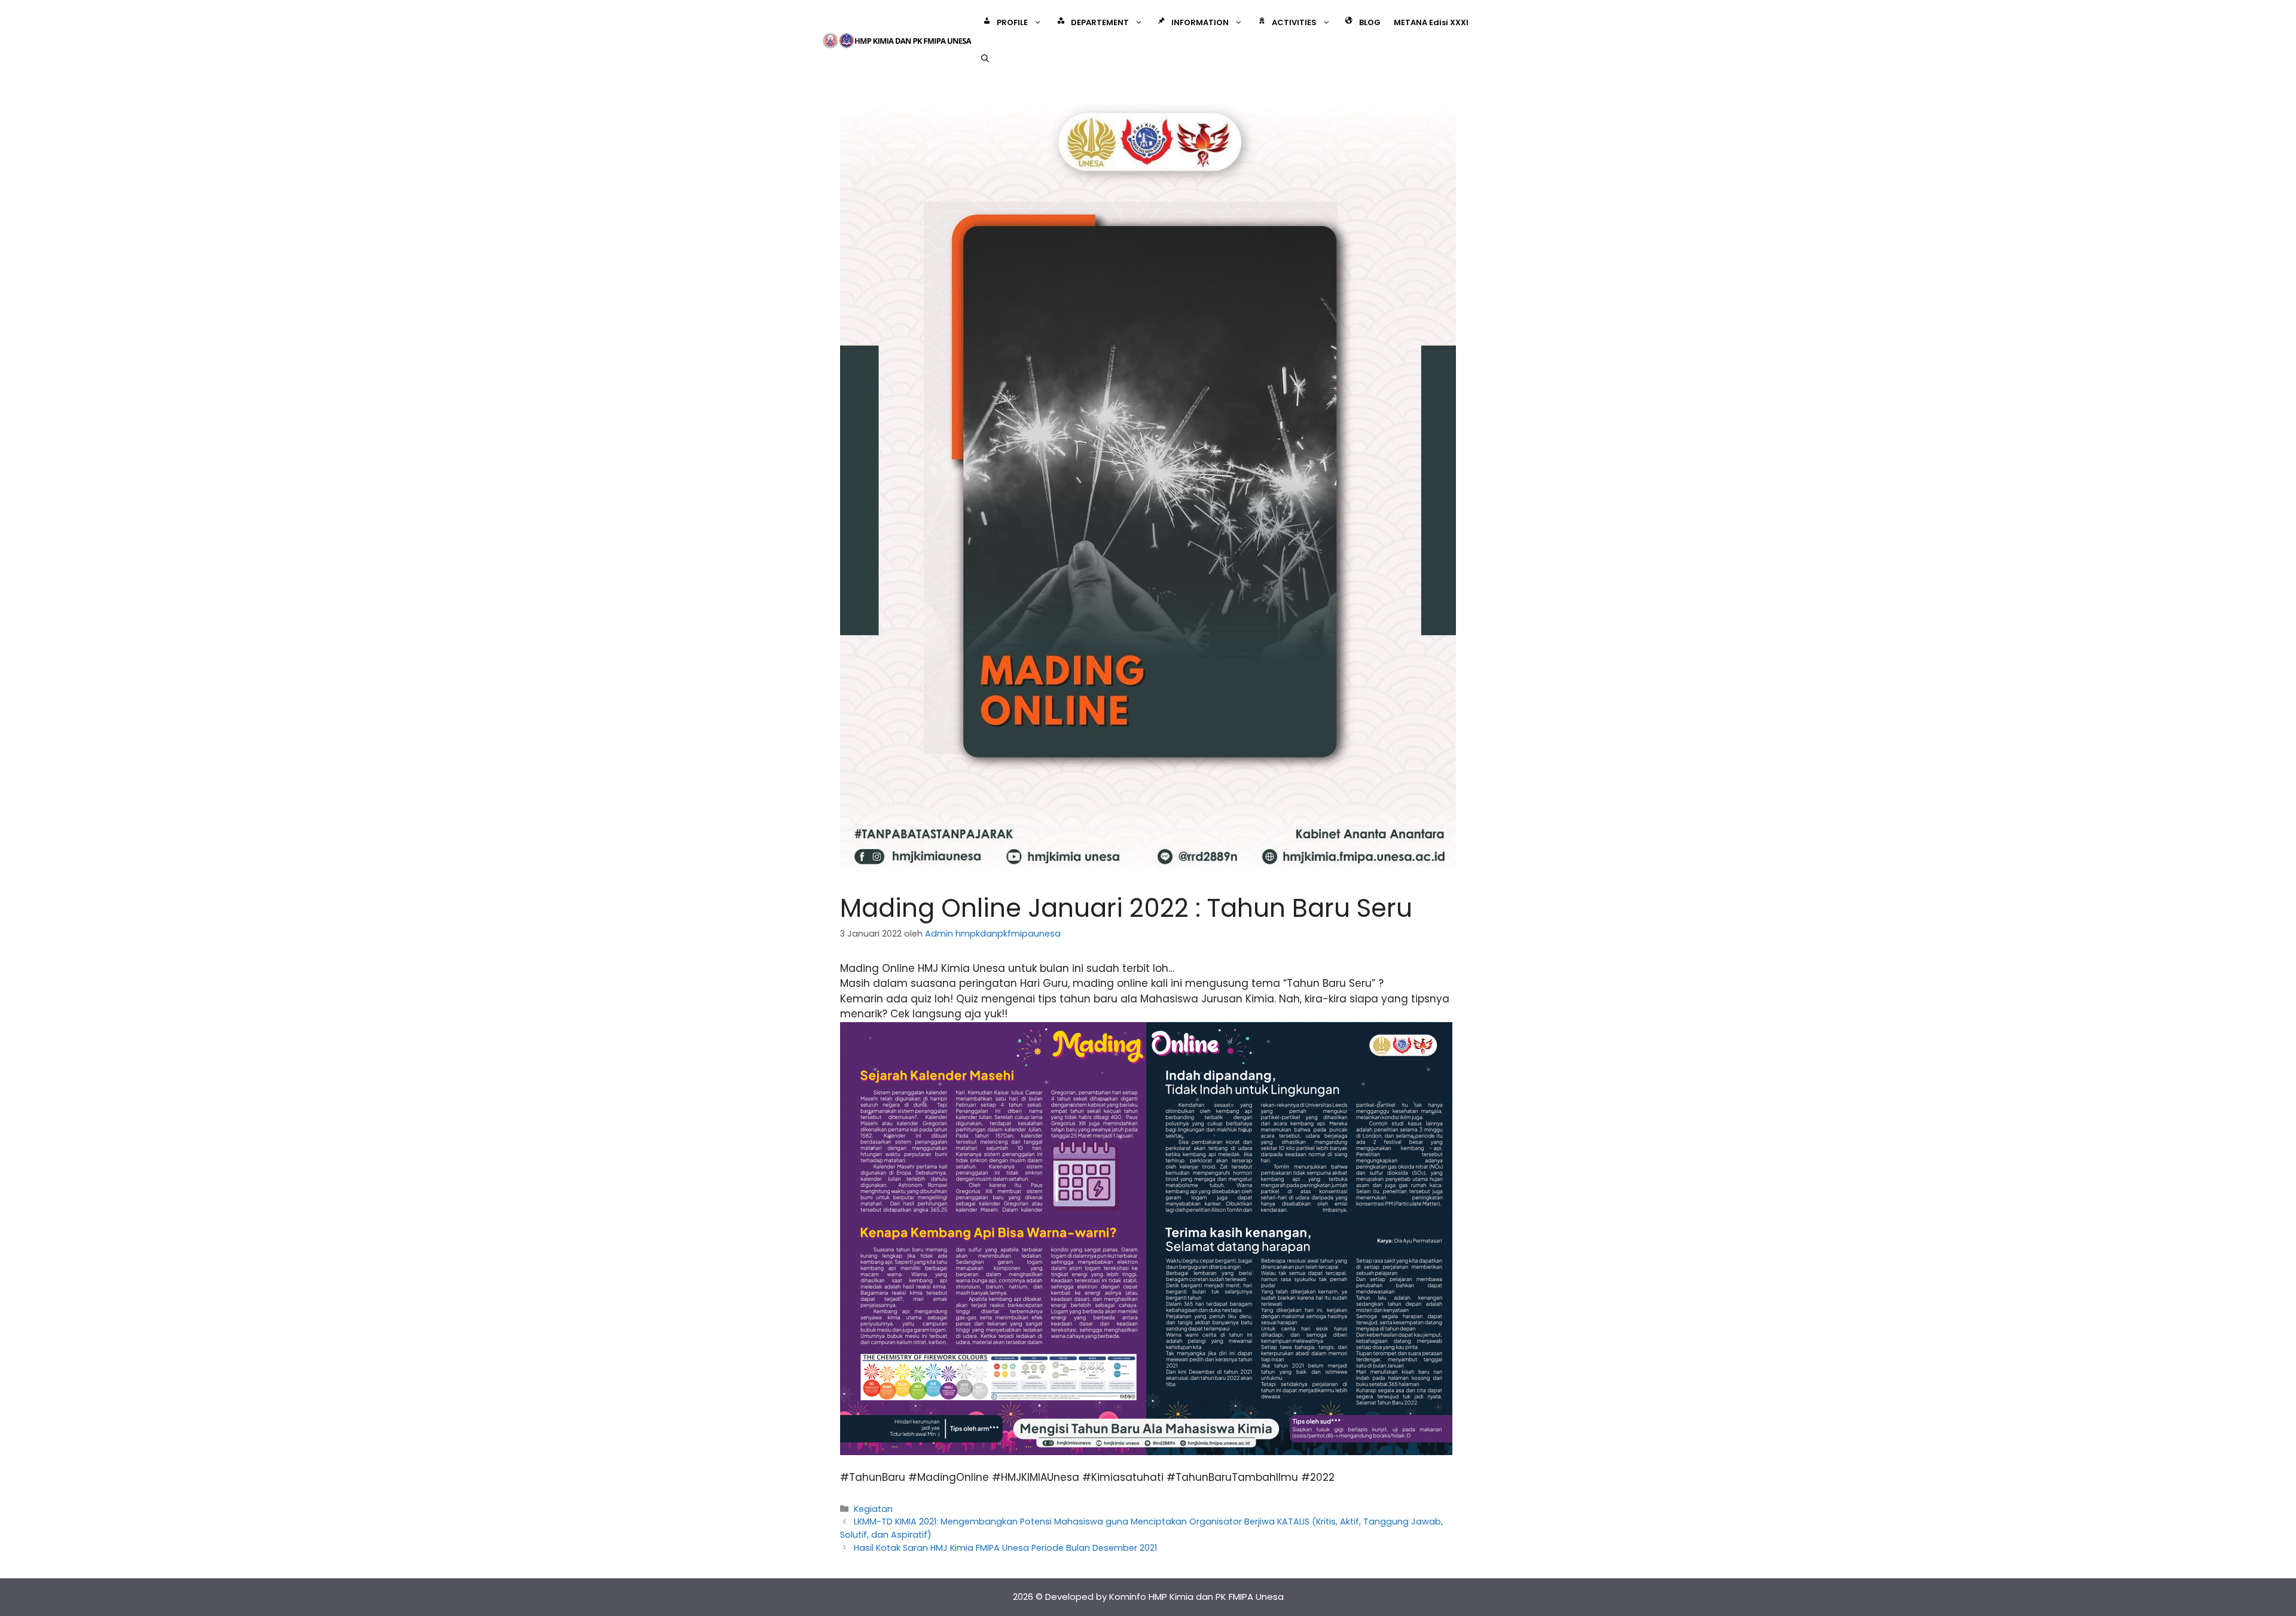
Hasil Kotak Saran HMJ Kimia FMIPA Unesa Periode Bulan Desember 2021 (1005, 1548)
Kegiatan (873, 1509)
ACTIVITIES (1294, 22)
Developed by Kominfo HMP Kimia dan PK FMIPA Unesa (1164, 1597)
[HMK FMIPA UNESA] (897, 40)
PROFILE (1012, 22)
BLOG (1370, 22)
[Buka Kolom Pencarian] (985, 59)
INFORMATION (1200, 22)
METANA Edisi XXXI (1431, 22)
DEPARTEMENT (1100, 22)
